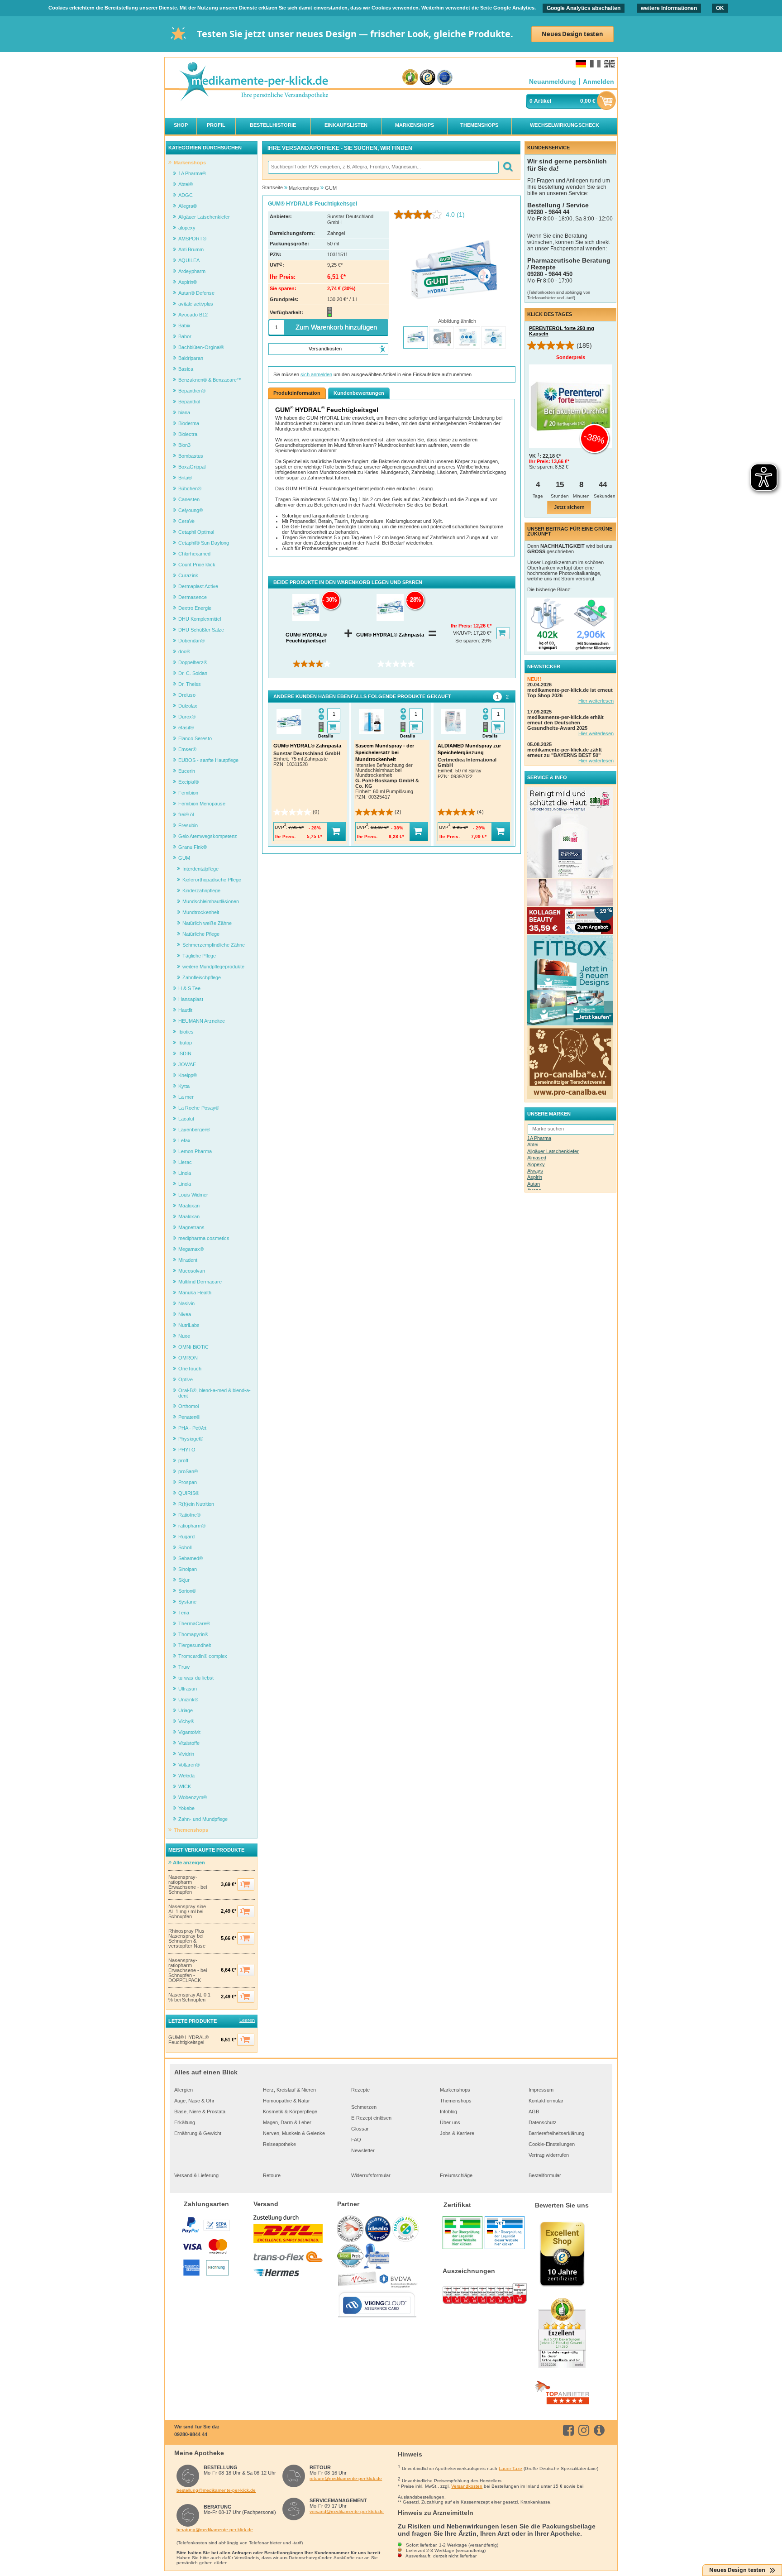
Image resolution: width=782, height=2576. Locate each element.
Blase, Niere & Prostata (200, 2112)
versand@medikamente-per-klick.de (347, 2511)
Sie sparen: (468, 641)
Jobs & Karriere (457, 2133)
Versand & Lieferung (196, 2175)
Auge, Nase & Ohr (194, 2101)
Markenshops (455, 2090)
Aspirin (535, 1177)
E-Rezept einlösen (371, 2118)
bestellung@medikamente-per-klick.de (216, 2490)
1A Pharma (539, 1138)
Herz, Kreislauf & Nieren (289, 2090)
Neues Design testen (572, 34)
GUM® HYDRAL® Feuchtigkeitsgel (188, 2040)
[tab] (497, 697)
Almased (537, 1158)
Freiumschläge (456, 2175)
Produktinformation (297, 393)
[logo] (253, 82)
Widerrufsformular (371, 2175)
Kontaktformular (546, 2101)
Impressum (541, 2090)
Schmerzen (364, 2107)
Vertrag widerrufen (549, 2155)
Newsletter (363, 2150)
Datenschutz (543, 2122)
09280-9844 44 (191, 2434)
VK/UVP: (463, 633)
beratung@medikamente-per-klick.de (215, 2530)
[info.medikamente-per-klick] (601, 2430)
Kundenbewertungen (359, 393)
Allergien (184, 2090)
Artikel (543, 101)
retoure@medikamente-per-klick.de (346, 2478)
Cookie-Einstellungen (552, 2144)
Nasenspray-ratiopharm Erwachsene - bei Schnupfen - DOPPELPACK (188, 1970)
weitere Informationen (669, 8)
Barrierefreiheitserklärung (556, 2133)
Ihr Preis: (462, 626)
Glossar (360, 2129)
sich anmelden (316, 374)
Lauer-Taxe (510, 2468)
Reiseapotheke (279, 2144)
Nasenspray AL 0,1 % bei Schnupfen (189, 1997)
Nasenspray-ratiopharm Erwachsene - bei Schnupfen (188, 1885)
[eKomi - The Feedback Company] (410, 78)
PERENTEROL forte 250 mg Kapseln (562, 331)
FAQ (356, 2140)
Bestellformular (545, 2175)
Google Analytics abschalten (584, 8)
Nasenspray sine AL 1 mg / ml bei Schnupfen (187, 1912)
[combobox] (383, 167)
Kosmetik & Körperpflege (290, 2112)
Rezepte (360, 2090)
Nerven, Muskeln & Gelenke (294, 2133)
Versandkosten (467, 2486)
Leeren (247, 2020)
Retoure (272, 2175)
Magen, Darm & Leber (287, 2122)
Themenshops (456, 2101)
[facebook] (570, 2430)
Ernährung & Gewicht (198, 2133)
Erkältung (185, 2122)
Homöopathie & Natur (286, 2101)
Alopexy (536, 1164)
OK (720, 8)
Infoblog (448, 2112)
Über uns (450, 2122)
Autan (534, 1184)
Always (535, 1171)
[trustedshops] (427, 78)
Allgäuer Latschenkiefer (553, 1151)
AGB (534, 2112)
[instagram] (585, 2430)
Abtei (533, 1144)
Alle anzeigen (188, 1863)
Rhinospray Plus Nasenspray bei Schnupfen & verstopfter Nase (187, 1939)
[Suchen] (508, 167)
